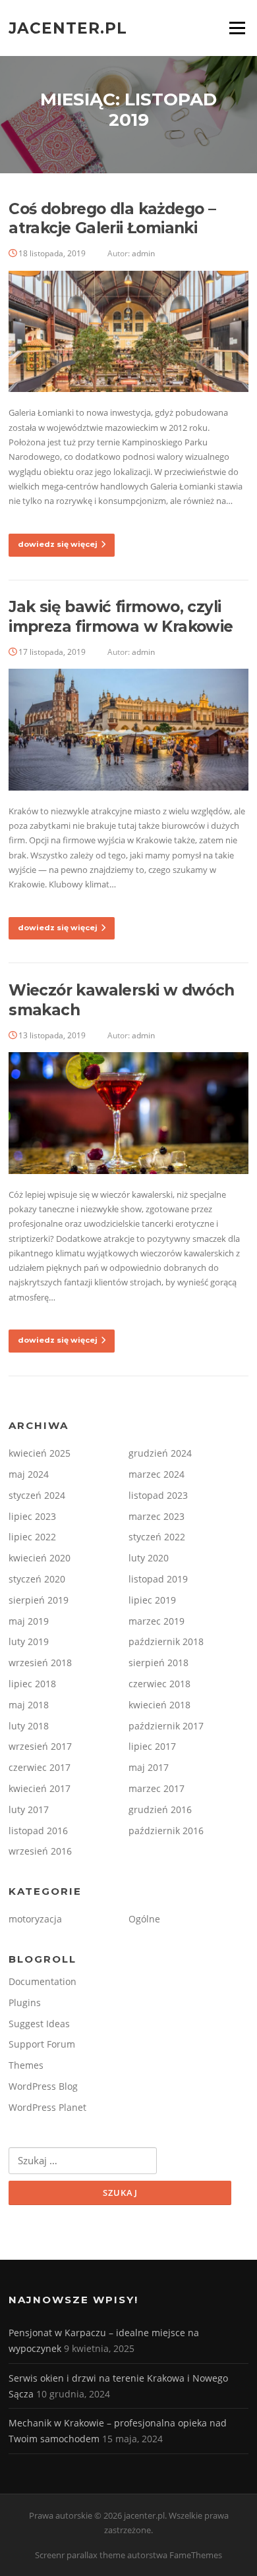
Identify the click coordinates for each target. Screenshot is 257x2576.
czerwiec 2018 (159, 1684)
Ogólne (144, 1919)
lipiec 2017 (152, 1746)
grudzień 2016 (160, 1809)
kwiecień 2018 (159, 1705)
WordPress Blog (43, 2086)
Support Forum (42, 2044)
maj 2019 (29, 1621)
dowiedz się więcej (58, 544)
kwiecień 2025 (40, 1453)
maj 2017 (149, 1767)
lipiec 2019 (152, 1600)
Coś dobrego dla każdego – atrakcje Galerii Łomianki (112, 219)
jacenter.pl (68, 28)
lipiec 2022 (32, 1537)
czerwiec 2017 (40, 1767)
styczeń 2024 (37, 1495)
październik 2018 (166, 1641)
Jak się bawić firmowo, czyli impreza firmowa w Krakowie (121, 617)
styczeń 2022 (157, 1537)
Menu (237, 28)
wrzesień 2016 (40, 1851)
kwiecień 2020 (40, 1558)
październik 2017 (166, 1726)
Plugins (25, 2002)
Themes (26, 2065)
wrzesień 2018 (40, 1663)
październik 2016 (166, 1831)
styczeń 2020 (37, 1579)
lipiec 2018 (32, 1684)
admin (143, 253)
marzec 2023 (157, 1516)
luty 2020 (149, 1558)
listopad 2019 (158, 1579)
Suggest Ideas (39, 2024)
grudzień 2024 (160, 1453)
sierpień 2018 (158, 1663)
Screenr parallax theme (80, 2555)
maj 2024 (29, 1474)
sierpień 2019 (39, 1600)
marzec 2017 (157, 1788)
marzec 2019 (157, 1621)
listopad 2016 (38, 1831)
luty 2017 (29, 1809)
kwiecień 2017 (40, 1788)
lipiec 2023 (32, 1516)
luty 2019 (29, 1641)
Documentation (43, 1981)
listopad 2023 (158, 1495)
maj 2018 (29, 1705)
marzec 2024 (157, 1474)
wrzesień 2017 (40, 1746)
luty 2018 (29, 1726)
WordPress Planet (47, 2107)
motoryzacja (35, 1919)
